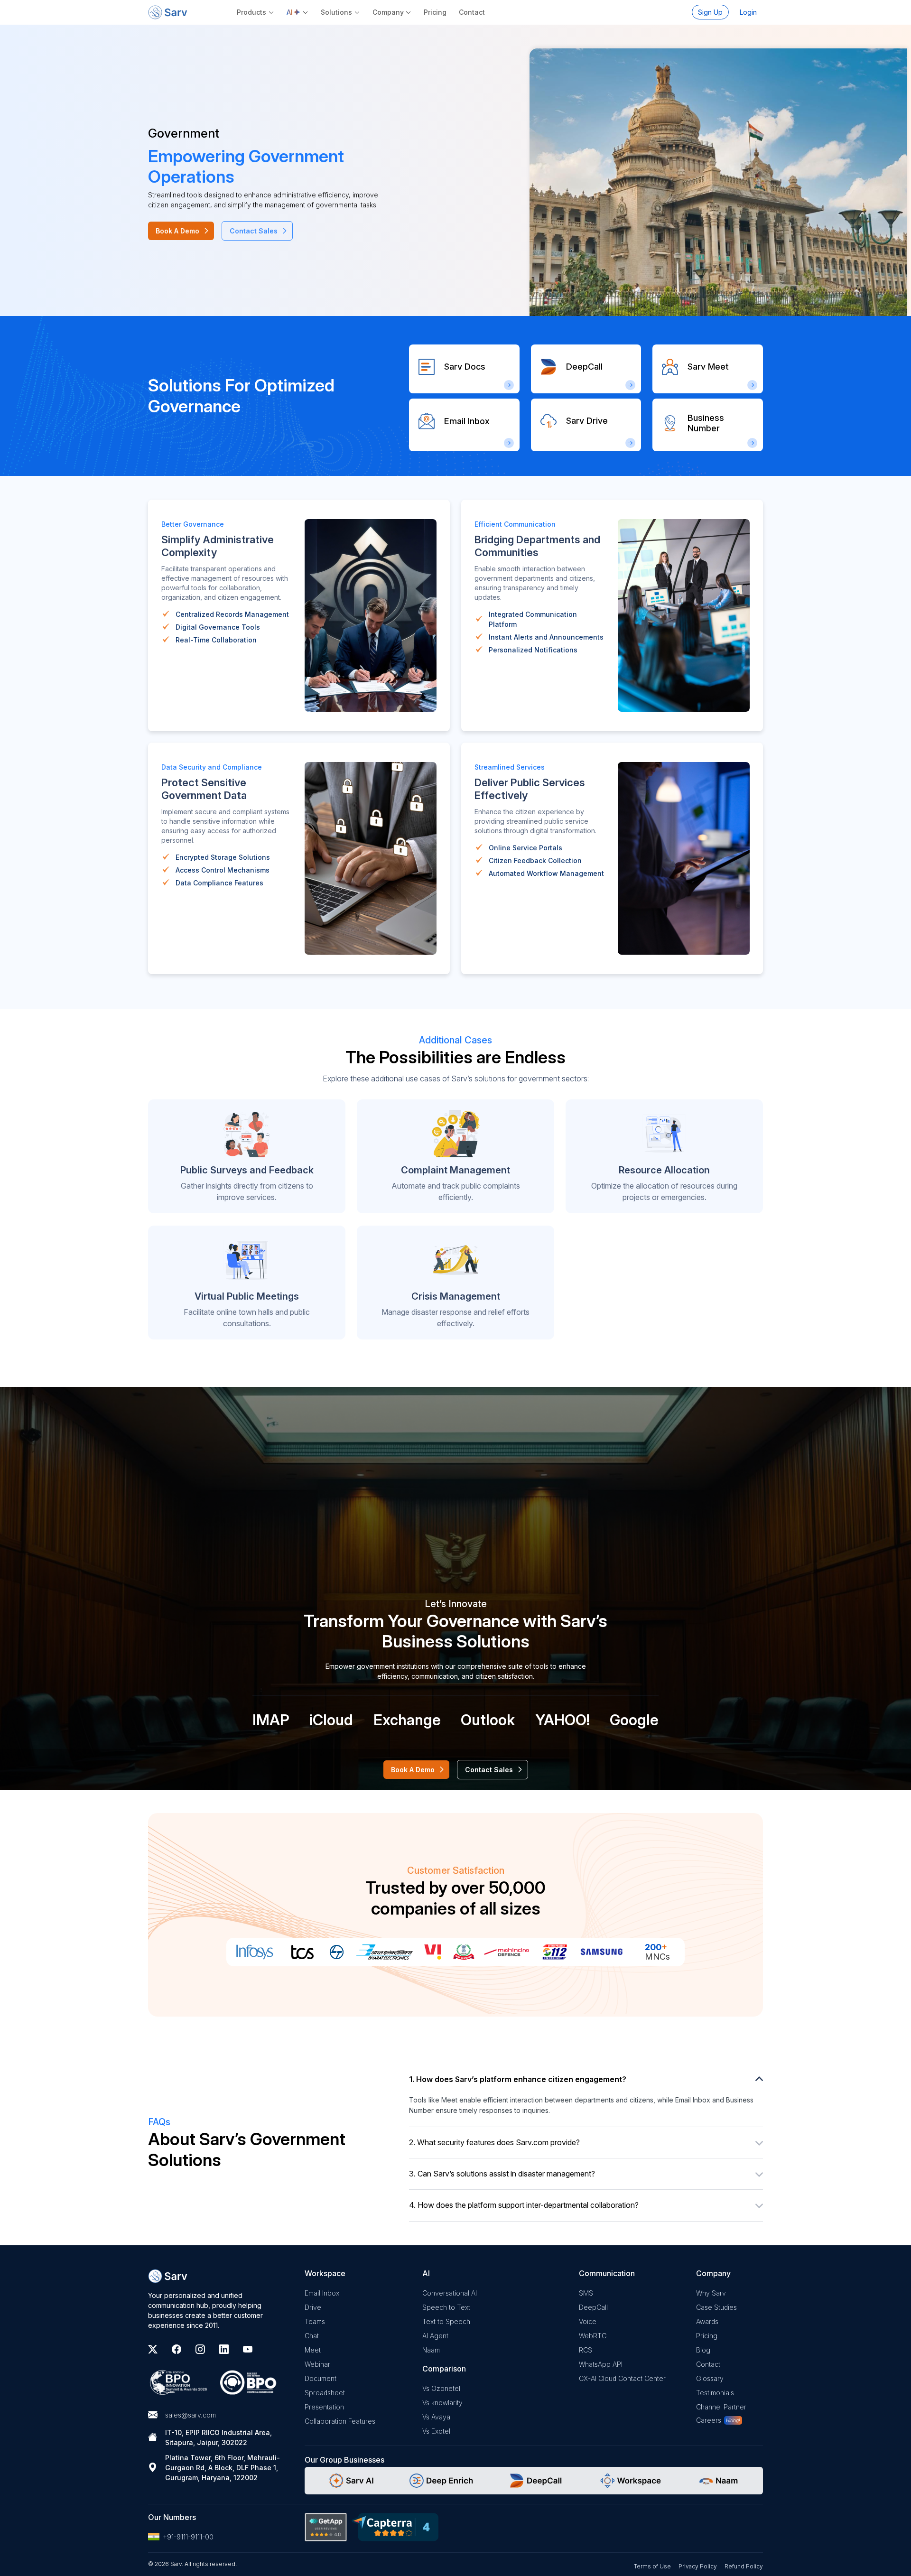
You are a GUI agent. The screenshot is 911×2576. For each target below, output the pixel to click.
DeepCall (593, 2307)
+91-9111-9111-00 (188, 2537)
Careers (709, 2420)
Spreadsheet (325, 2393)
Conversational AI (450, 2293)
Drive (313, 2307)
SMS (586, 2293)
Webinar (317, 2364)
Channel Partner (721, 2407)
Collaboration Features (340, 2421)
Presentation (324, 2407)
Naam (431, 2350)
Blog (703, 2350)
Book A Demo (177, 231)
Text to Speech (446, 2321)
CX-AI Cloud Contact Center (622, 2378)
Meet (313, 2350)
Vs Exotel (436, 2431)
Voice (588, 2321)
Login (748, 12)
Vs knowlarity (442, 2403)
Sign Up (710, 12)
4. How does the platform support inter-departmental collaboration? (524, 2205)
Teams (315, 2321)
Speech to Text (446, 2307)
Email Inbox (322, 2293)
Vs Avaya (436, 2417)
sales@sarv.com (191, 2415)
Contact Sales (254, 231)
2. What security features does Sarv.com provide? (494, 2142)
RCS (586, 2350)
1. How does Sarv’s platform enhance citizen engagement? (518, 2079)
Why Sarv (711, 2293)
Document (321, 2378)
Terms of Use (652, 2566)
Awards (707, 2321)
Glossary (710, 2378)
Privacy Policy (698, 2566)
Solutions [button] (336, 12)
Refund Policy (744, 2566)
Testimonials (715, 2393)
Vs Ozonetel (441, 2388)
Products (251, 12)
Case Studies (716, 2307)
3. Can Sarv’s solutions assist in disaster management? (502, 2174)
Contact (472, 12)
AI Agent (435, 2336)
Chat (312, 2336)
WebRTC (593, 2336)
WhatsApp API (601, 2364)
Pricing (435, 12)
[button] (298, 12)
